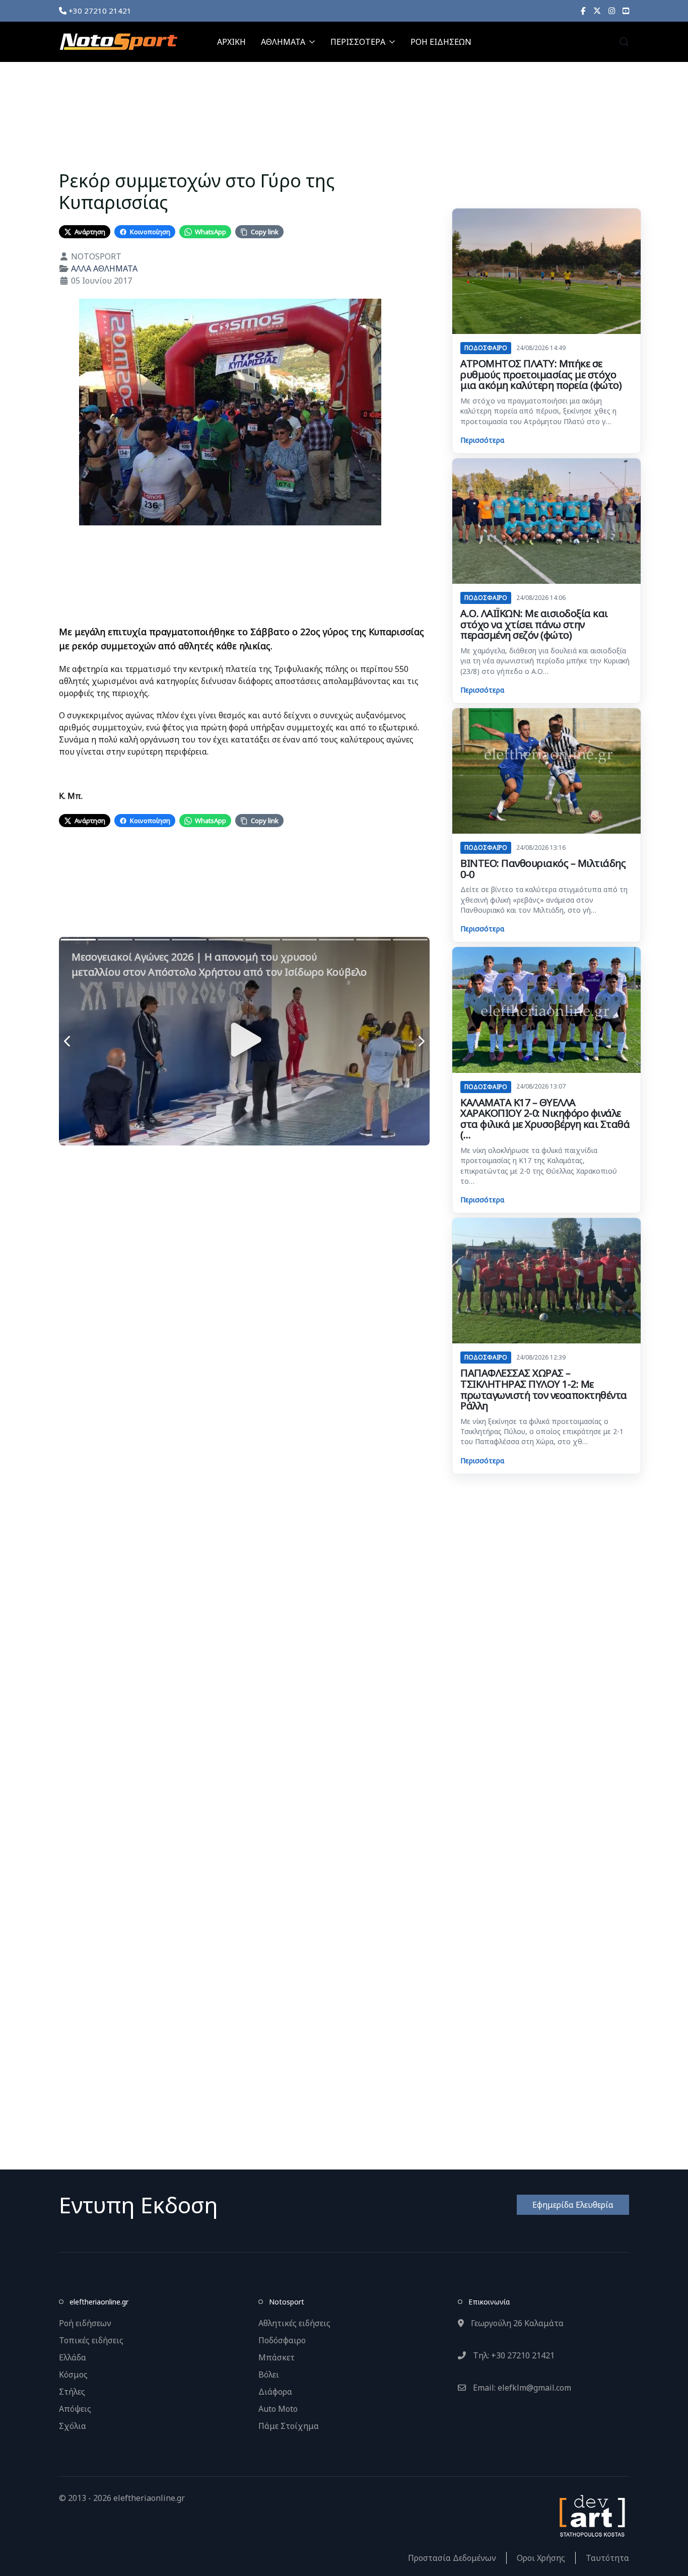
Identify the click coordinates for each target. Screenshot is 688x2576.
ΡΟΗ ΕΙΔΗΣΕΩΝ (441, 42)
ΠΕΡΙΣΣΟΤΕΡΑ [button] (358, 42)
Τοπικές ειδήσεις (91, 2340)
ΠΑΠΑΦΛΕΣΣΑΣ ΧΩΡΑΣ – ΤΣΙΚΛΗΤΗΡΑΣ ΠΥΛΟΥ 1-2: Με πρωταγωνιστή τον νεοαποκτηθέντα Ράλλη (544, 1389)
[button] (624, 42)
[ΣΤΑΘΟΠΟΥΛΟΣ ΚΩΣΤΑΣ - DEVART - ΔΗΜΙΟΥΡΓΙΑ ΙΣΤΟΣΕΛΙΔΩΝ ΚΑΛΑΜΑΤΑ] (591, 2515)
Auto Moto (278, 2409)
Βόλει (269, 2375)
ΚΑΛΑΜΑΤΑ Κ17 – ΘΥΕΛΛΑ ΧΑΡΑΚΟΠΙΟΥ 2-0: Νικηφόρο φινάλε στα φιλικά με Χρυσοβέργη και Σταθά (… (545, 1119)
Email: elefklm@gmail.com (521, 2388)
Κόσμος (73, 2375)
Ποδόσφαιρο (282, 2340)
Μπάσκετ (277, 2357)
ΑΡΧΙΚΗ (231, 42)
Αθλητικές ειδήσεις (294, 2323)
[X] (597, 11)
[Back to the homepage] (118, 42)
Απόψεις (75, 2409)
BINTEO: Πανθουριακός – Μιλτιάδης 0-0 (543, 869)
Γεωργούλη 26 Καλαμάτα (516, 2323)
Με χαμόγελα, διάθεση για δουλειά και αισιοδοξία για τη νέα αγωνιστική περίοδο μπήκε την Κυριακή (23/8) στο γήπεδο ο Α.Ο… (545, 661)
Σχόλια (73, 2426)
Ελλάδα (73, 2357)
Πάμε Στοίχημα (289, 2426)
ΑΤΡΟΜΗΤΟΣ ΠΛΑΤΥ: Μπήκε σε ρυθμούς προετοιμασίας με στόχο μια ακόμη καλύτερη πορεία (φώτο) (541, 374)
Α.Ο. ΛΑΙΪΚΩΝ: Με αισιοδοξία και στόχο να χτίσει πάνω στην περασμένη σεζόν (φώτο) (534, 624)
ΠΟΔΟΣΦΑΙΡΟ (486, 348)
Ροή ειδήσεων (85, 2323)
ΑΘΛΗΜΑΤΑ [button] (283, 42)
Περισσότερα (482, 440)
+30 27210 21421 (99, 11)
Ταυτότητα (607, 2558)
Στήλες (72, 2392)
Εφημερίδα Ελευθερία (573, 2205)
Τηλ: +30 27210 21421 (513, 2355)
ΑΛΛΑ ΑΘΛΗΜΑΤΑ (104, 268)
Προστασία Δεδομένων (452, 2558)
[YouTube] (626, 11)
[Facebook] (583, 11)
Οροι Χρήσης (541, 2558)
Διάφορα (275, 2392)
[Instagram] (612, 11)
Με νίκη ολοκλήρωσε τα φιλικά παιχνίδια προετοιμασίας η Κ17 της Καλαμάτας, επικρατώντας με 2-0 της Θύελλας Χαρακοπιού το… (539, 1166)
